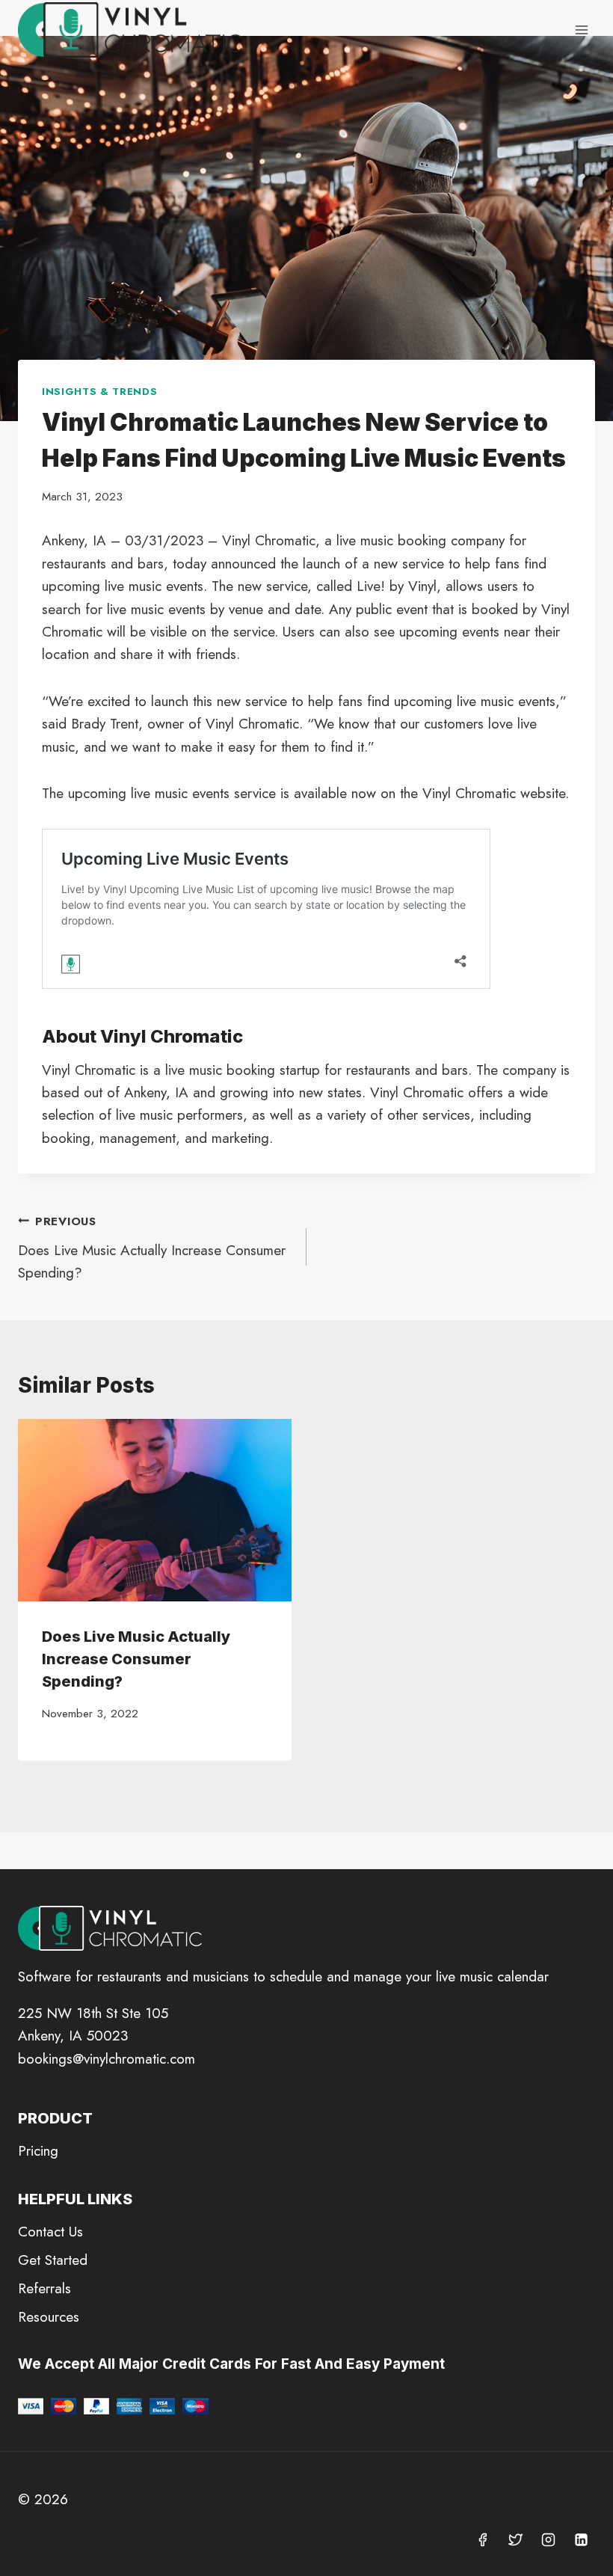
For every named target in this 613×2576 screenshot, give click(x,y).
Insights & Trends (99, 392)
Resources (49, 2317)
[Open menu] (581, 30)
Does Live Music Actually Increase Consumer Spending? (152, 1248)
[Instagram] (548, 2539)
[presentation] (155, 1510)
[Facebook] (483, 2539)
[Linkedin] (581, 2539)
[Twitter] (516, 2539)
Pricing (38, 2151)
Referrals (44, 2288)
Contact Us (50, 2232)
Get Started (53, 2260)
